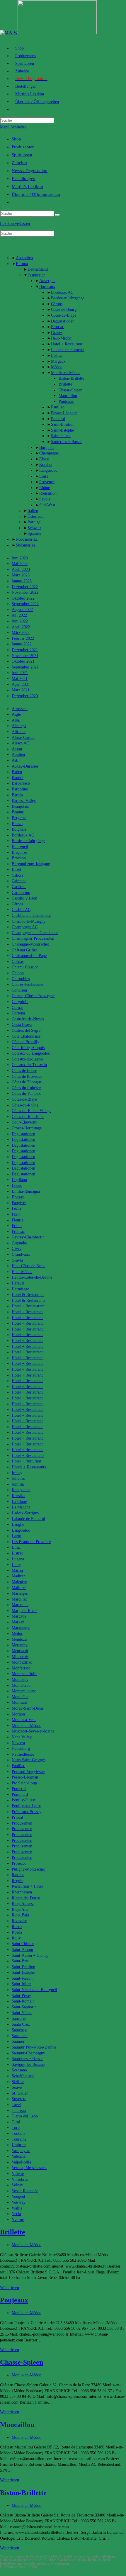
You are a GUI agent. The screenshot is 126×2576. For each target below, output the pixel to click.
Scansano (19, 2070)
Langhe (18, 1524)
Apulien (18, 755)
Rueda (17, 1932)
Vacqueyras (21, 2151)
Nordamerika (27, 539)
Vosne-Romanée (25, 2191)
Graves (57, 333)
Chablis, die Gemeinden (31, 915)
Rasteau (18, 1875)
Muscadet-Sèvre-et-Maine (33, 1731)
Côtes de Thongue (27, 1082)
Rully (16, 1938)
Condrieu (19, 990)
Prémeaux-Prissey (27, 1812)
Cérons (57, 304)
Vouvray (19, 2202)
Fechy (17, 1208)
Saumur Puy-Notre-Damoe (34, 2047)
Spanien (34, 533)
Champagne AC (25, 927)
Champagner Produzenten (33, 938)
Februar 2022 (23, 638)
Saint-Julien (61, 436)
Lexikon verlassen (15, 224)
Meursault (20, 1651)
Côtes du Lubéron (27, 1088)
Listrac (57, 355)
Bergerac (19, 818)
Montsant (19, 1702)
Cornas (17, 1008)
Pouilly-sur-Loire (26, 1806)
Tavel (16, 2105)
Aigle (16, 714)
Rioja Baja (20, 1915)
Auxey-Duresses (25, 766)
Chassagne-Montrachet (30, 944)
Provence (47, 482)
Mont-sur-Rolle (24, 1674)
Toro (16, 2128)
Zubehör (19, 163)
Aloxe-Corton (23, 738)
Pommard (20, 1794)
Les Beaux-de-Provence (31, 1542)
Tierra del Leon (25, 2116)
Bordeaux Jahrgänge (68, 298)
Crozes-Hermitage (27, 1128)
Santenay (19, 2030)
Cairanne (19, 881)
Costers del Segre (26, 1030)
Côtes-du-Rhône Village (31, 1111)
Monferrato (21, 1668)
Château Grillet (24, 950)
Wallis (17, 2208)
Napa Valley (22, 1737)
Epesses (18, 1197)
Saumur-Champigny (28, 2053)
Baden (17, 772)
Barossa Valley (24, 801)
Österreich (36, 516)
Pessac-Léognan (64, 413)
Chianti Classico (25, 967)
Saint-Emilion (63, 424)
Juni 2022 (20, 621)
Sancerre (19, 2018)
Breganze (19, 852)
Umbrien (19, 2145)
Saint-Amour (23, 1950)
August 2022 (22, 610)
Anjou (17, 749)
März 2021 (21, 690)
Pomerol (58, 419)
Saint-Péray (21, 1996)
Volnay (17, 2185)
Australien (24, 258)
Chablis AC (21, 910)
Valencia (19, 2156)
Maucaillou (68, 396)
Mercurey (20, 1645)
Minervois (20, 1657)
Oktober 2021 (23, 661)
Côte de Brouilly (25, 1042)
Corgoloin (20, 1002)
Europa (22, 264)
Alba (16, 720)
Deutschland (38, 269)
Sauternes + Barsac (67, 442)
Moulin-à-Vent (24, 1720)
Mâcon (17, 1570)
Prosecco (19, 1863)
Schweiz (34, 528)
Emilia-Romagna (26, 1191)
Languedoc (48, 470)
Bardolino (20, 789)
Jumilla (18, 1484)
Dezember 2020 (25, 696)
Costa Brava (22, 1025)
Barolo (17, 795)
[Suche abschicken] (57, 215)
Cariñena (19, 887)
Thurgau (19, 2111)
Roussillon (48, 493)
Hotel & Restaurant (28, 1295)
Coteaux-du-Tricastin (29, 1065)
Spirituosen (22, 155)
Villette (18, 2174)
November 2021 (25, 656)
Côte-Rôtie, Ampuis (28, 1048)
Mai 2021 (20, 679)
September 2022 (25, 604)
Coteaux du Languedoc (31, 1053)
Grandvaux (21, 1254)
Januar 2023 (22, 581)
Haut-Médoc (61, 338)
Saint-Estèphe (62, 430)
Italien (33, 511)
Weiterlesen (10, 2288)
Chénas (18, 962)
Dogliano (19, 1180)
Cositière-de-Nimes (28, 1019)
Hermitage (20, 1289)
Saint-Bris (20, 1961)
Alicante (19, 732)
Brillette (65, 384)
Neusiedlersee (23, 1754)
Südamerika (26, 545)
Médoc (57, 367)
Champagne (49, 453)
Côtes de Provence (27, 1076)
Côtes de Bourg (64, 309)
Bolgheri (19, 829)
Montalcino (21, 1685)
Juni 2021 (20, 673)
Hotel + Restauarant (28, 1306)
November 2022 (25, 592)
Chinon (18, 973)
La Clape (19, 1502)
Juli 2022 (19, 615)
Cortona (18, 1013)
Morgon (18, 1714)
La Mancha (21, 1507)
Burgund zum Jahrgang (31, 864)
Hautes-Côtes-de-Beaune (32, 1277)
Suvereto (19, 2099)
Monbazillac (22, 1662)
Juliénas (18, 1478)
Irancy (17, 1473)
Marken (18, 1622)
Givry (17, 1249)
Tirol (16, 2122)
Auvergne (47, 281)
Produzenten (23, 147)
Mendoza (19, 1639)
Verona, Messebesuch (29, 2168)
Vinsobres (20, 2179)
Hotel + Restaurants (28, 1456)
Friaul (17, 1226)
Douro (17, 1186)
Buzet (16, 869)
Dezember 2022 (25, 587)
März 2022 (21, 633)
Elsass (44, 459)
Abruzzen (20, 709)
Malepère (19, 1582)
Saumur (18, 2041)
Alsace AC (20, 743)
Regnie (17, 1881)
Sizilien (18, 2082)
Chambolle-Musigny (29, 921)
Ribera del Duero (26, 1898)
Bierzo (17, 824)
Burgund (46, 448)
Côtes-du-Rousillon (28, 1117)
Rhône (45, 488)
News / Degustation (30, 171)
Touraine (19, 2139)
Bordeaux (47, 287)
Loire (44, 476)
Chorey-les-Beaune (27, 984)
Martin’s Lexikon (27, 186)
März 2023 (21, 575)
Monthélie (20, 1697)
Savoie (45, 499)
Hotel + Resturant (26, 1461)
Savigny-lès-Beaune (28, 2065)
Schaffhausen (23, 2076)
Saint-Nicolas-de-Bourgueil (34, 1990)
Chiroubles (21, 979)
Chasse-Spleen (70, 390)
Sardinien (20, 2036)
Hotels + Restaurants (29, 1467)
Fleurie (18, 1220)
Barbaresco (21, 783)
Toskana (18, 2133)
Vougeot (18, 2196)
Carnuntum (21, 893)
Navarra (18, 1743)
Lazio (16, 1536)
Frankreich (36, 275)
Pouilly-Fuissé (24, 1800)
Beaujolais (20, 806)
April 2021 (21, 684)
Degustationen (63, 321)
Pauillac (58, 407)
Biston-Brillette (71, 378)
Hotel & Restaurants (28, 1300)
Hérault (18, 1283)
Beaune (18, 812)
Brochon (19, 858)
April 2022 (21, 627)
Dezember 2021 (25, 650)
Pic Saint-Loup (24, 1783)
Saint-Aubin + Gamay (30, 1955)
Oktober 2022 (23, 598)
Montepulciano (24, 1691)
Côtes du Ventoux (26, 1093)
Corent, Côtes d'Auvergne (33, 996)
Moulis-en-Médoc (66, 373)
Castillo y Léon (24, 898)
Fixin (16, 1214)
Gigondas (19, 1243)
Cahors (17, 875)
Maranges (20, 1593)
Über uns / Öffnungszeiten (36, 194)
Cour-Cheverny (24, 1122)
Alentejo (19, 726)
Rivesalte (19, 1921)
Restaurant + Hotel (27, 1886)
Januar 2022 (22, 644)
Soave (17, 2087)
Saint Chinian (23, 1944)
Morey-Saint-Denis (28, 1708)
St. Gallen (20, 2093)
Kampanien (21, 1490)
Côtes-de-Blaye (64, 315)
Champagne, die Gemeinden (35, 933)
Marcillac (19, 1599)
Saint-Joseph (22, 1978)
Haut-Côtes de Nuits (28, 1266)
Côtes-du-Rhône (25, 1105)
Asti (15, 760)
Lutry (16, 1565)
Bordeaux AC (62, 292)
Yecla (16, 2214)
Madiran (19, 1576)
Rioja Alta (20, 1909)
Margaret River (24, 1611)
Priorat (17, 1817)
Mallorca (19, 1588)
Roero (17, 1927)
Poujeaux (66, 402)
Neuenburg (21, 1748)
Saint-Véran (22, 2013)
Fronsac (57, 327)
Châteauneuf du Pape (29, 956)
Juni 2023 (20, 558)
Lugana (18, 1559)
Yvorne (18, 2220)
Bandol (18, 778)
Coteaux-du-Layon (27, 1059)
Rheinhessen (22, 1892)
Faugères (19, 1203)
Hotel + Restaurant (67, 344)
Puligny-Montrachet (28, 1869)
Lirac (16, 1547)
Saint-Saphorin (24, 2007)
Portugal (35, 522)
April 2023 (21, 570)
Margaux (58, 361)
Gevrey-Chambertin (28, 1237)
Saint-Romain (23, 2001)
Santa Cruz (21, 2024)
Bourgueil (20, 847)
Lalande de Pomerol (68, 350)
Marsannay (21, 1628)
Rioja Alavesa (23, 1904)
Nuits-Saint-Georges (29, 1760)
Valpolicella (21, 2162)
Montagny (20, 1680)
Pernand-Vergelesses (28, 1772)
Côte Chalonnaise (26, 1036)
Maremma (20, 1605)
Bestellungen (24, 179)
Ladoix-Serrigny (25, 1513)
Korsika (46, 465)
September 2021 (25, 667)
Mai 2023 (20, 564)
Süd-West (47, 505)
